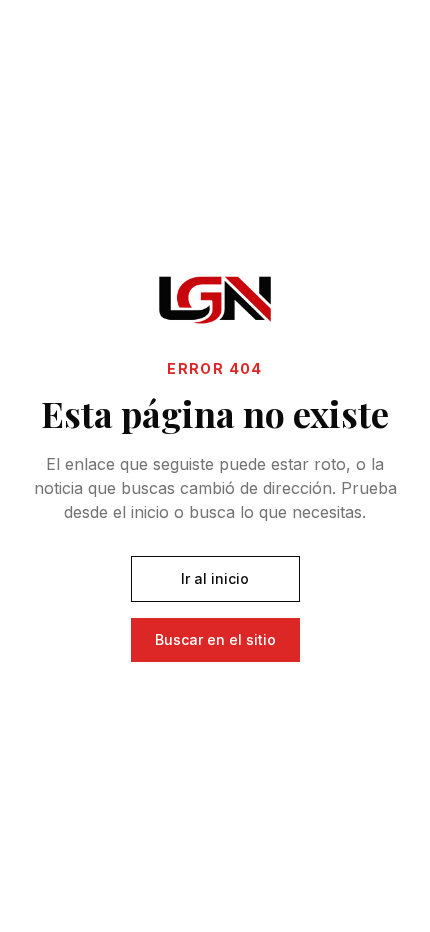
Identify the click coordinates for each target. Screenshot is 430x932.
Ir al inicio (215, 578)
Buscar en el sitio (215, 639)
